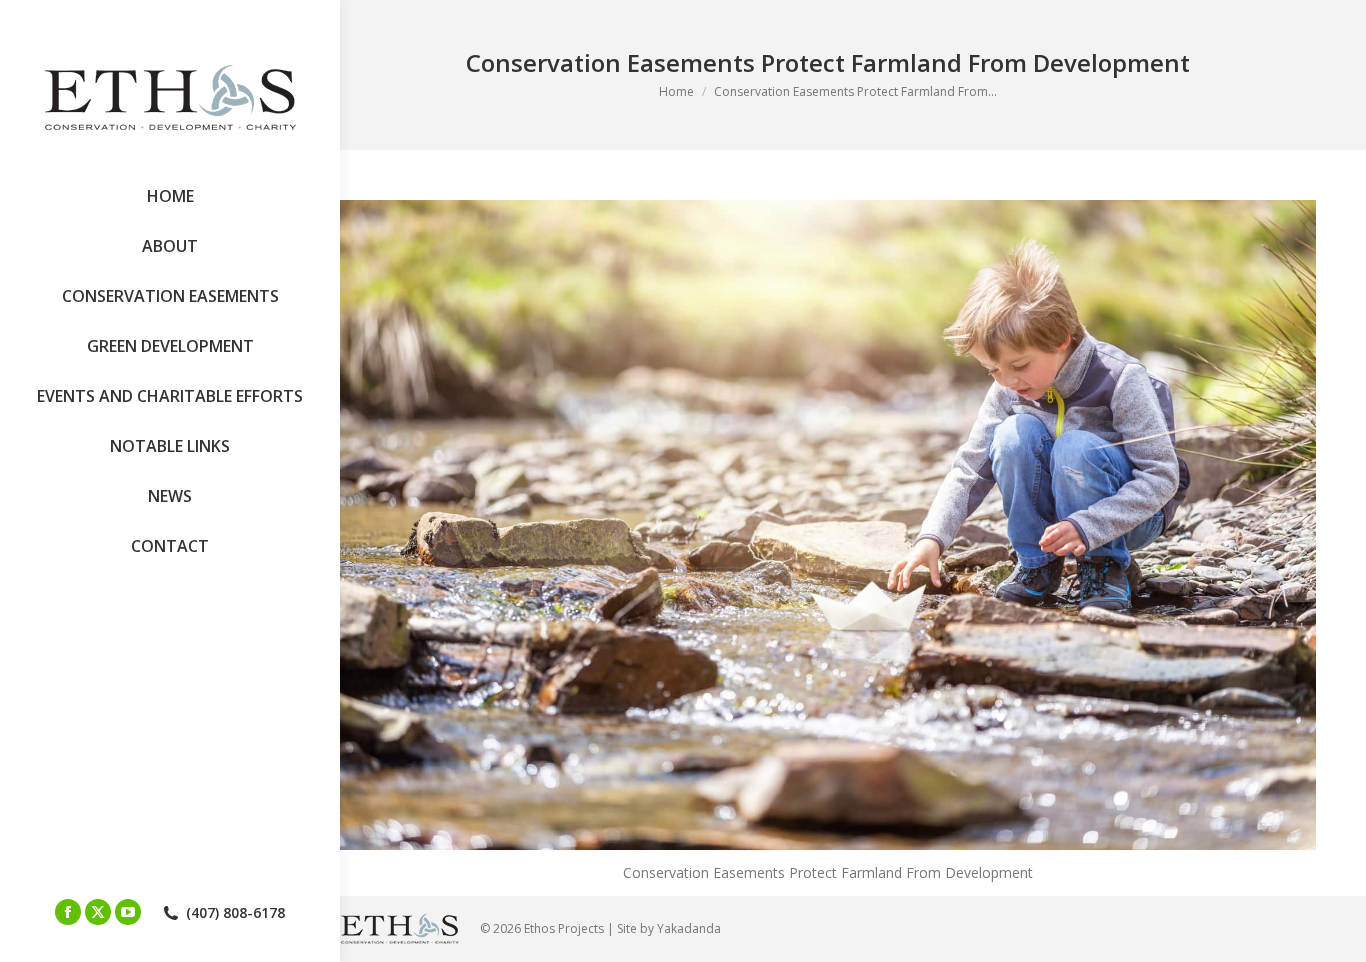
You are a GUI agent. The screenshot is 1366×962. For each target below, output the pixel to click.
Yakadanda (689, 928)
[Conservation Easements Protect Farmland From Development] (828, 525)
